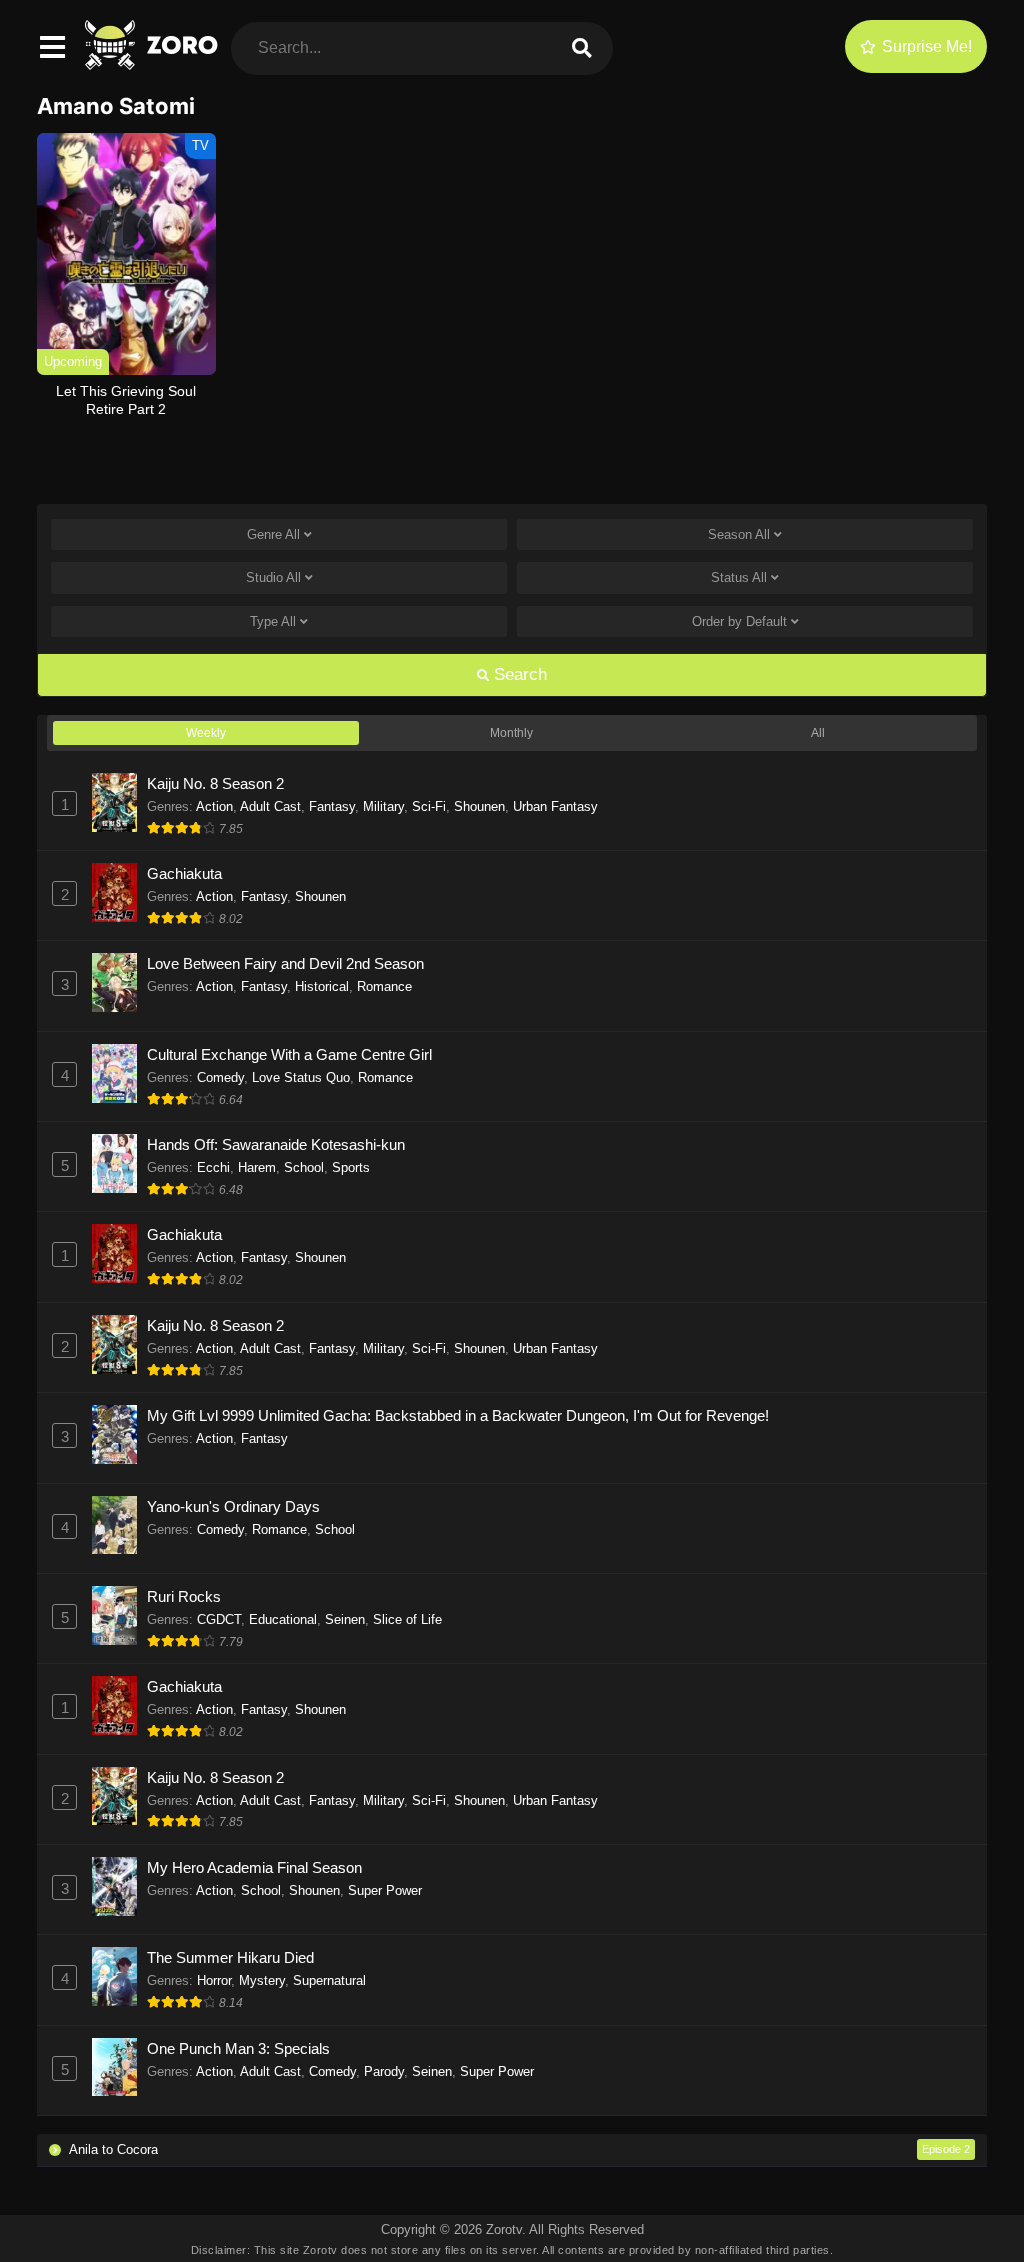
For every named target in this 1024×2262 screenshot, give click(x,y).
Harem (257, 1167)
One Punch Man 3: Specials (238, 2048)
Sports (351, 1167)
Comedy (220, 1077)
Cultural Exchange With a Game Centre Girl (289, 1054)
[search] (582, 48)
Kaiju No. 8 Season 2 (215, 783)
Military (383, 806)
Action (214, 806)
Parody (384, 2071)
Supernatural (329, 1980)
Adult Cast (270, 806)
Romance (384, 986)
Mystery (262, 1980)
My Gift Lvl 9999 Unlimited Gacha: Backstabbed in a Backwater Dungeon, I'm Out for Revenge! (458, 1415)
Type (273, 621)
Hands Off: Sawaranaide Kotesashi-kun (276, 1144)
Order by (739, 621)
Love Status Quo (301, 1077)
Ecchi (213, 1167)
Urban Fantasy (555, 806)
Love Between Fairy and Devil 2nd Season (285, 963)
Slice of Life (407, 1619)
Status (739, 577)
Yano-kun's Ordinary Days (233, 1506)
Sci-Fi (429, 806)
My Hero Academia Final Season (254, 1867)
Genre (273, 534)
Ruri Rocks (184, 1596)
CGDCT (219, 1619)
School (304, 1167)
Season (739, 534)
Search (518, 674)
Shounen (479, 806)
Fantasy (332, 806)
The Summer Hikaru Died (230, 1957)
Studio (273, 577)
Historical (322, 986)
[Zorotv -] (153, 64)
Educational (283, 1619)
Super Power (385, 1890)
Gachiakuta (184, 873)
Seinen (345, 1619)
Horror (214, 1980)
